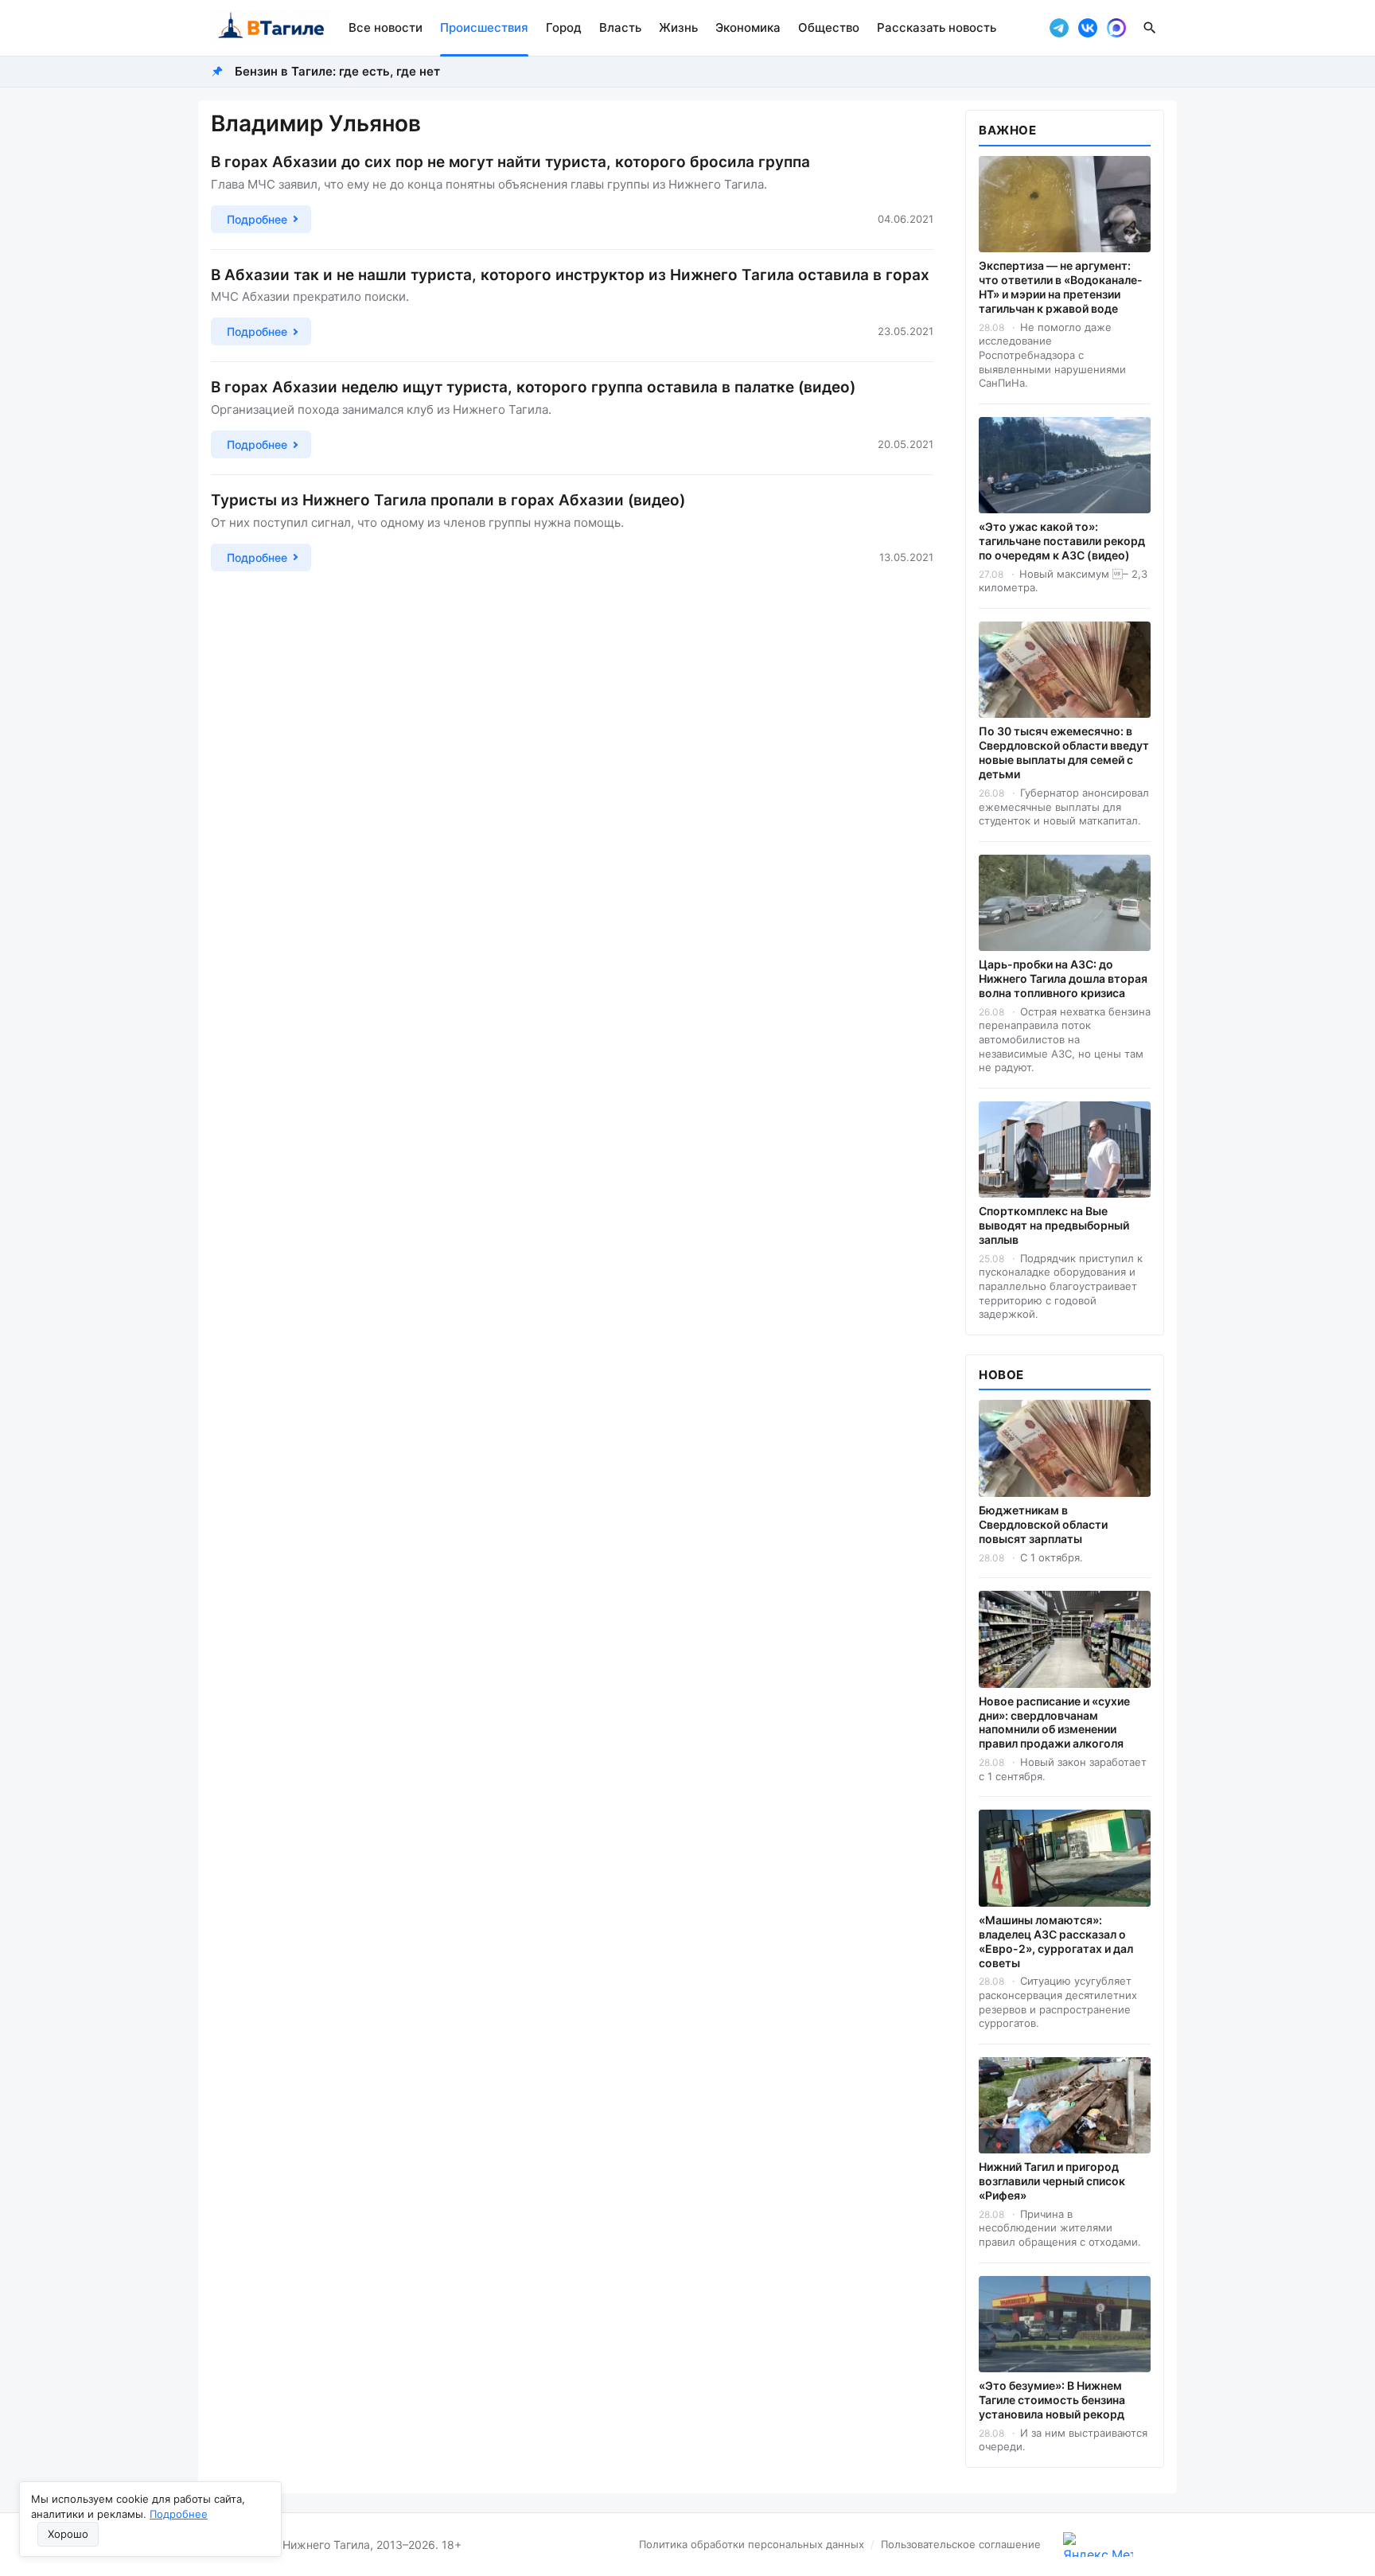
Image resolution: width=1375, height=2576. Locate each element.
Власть (620, 27)
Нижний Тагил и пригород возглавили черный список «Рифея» (1052, 2181)
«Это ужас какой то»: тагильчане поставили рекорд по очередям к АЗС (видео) (1062, 541)
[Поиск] (1150, 28)
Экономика (748, 27)
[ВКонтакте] (1088, 28)
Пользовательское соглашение (961, 2544)
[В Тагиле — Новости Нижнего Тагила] (270, 28)
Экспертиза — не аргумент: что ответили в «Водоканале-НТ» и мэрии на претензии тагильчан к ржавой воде (1061, 287)
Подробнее (179, 2514)
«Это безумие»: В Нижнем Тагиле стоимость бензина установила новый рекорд (1052, 2400)
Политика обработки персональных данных (752, 2544)
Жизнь (678, 27)
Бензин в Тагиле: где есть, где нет (337, 71)
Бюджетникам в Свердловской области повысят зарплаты (1043, 1524)
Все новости (386, 27)
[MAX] (1116, 28)
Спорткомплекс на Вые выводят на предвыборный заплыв (1054, 1225)
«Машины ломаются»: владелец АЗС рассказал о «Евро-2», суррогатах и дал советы (1056, 1941)
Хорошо (68, 2534)
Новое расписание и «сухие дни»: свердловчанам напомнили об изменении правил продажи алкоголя (1054, 1723)
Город (564, 27)
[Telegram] (1059, 28)
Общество (829, 27)
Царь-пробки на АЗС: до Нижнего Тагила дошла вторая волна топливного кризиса (1063, 978)
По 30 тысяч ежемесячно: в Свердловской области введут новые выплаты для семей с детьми (1064, 752)
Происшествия (484, 27)
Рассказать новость (937, 27)
